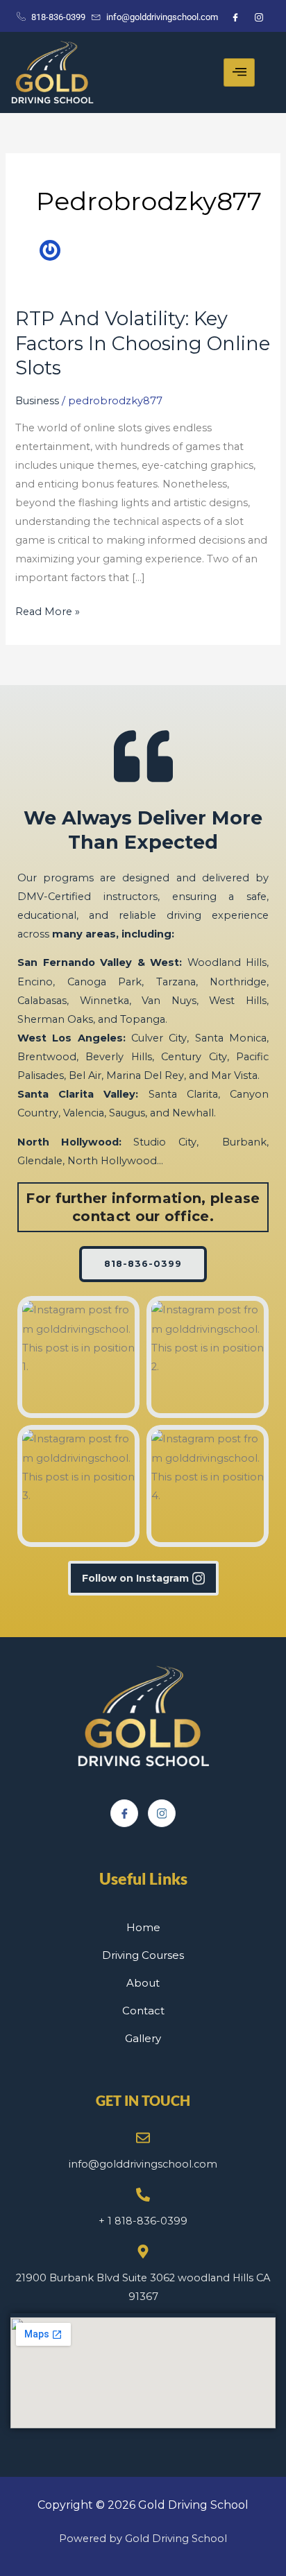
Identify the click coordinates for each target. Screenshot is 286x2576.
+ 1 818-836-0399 (143, 2221)
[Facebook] (124, 1813)
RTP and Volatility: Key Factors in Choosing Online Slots (143, 343)
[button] (78, 1357)
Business (37, 401)
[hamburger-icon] (239, 72)
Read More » (48, 610)
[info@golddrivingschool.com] (143, 2138)
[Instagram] (162, 1813)
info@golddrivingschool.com (143, 2164)
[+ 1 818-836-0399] (143, 2195)
